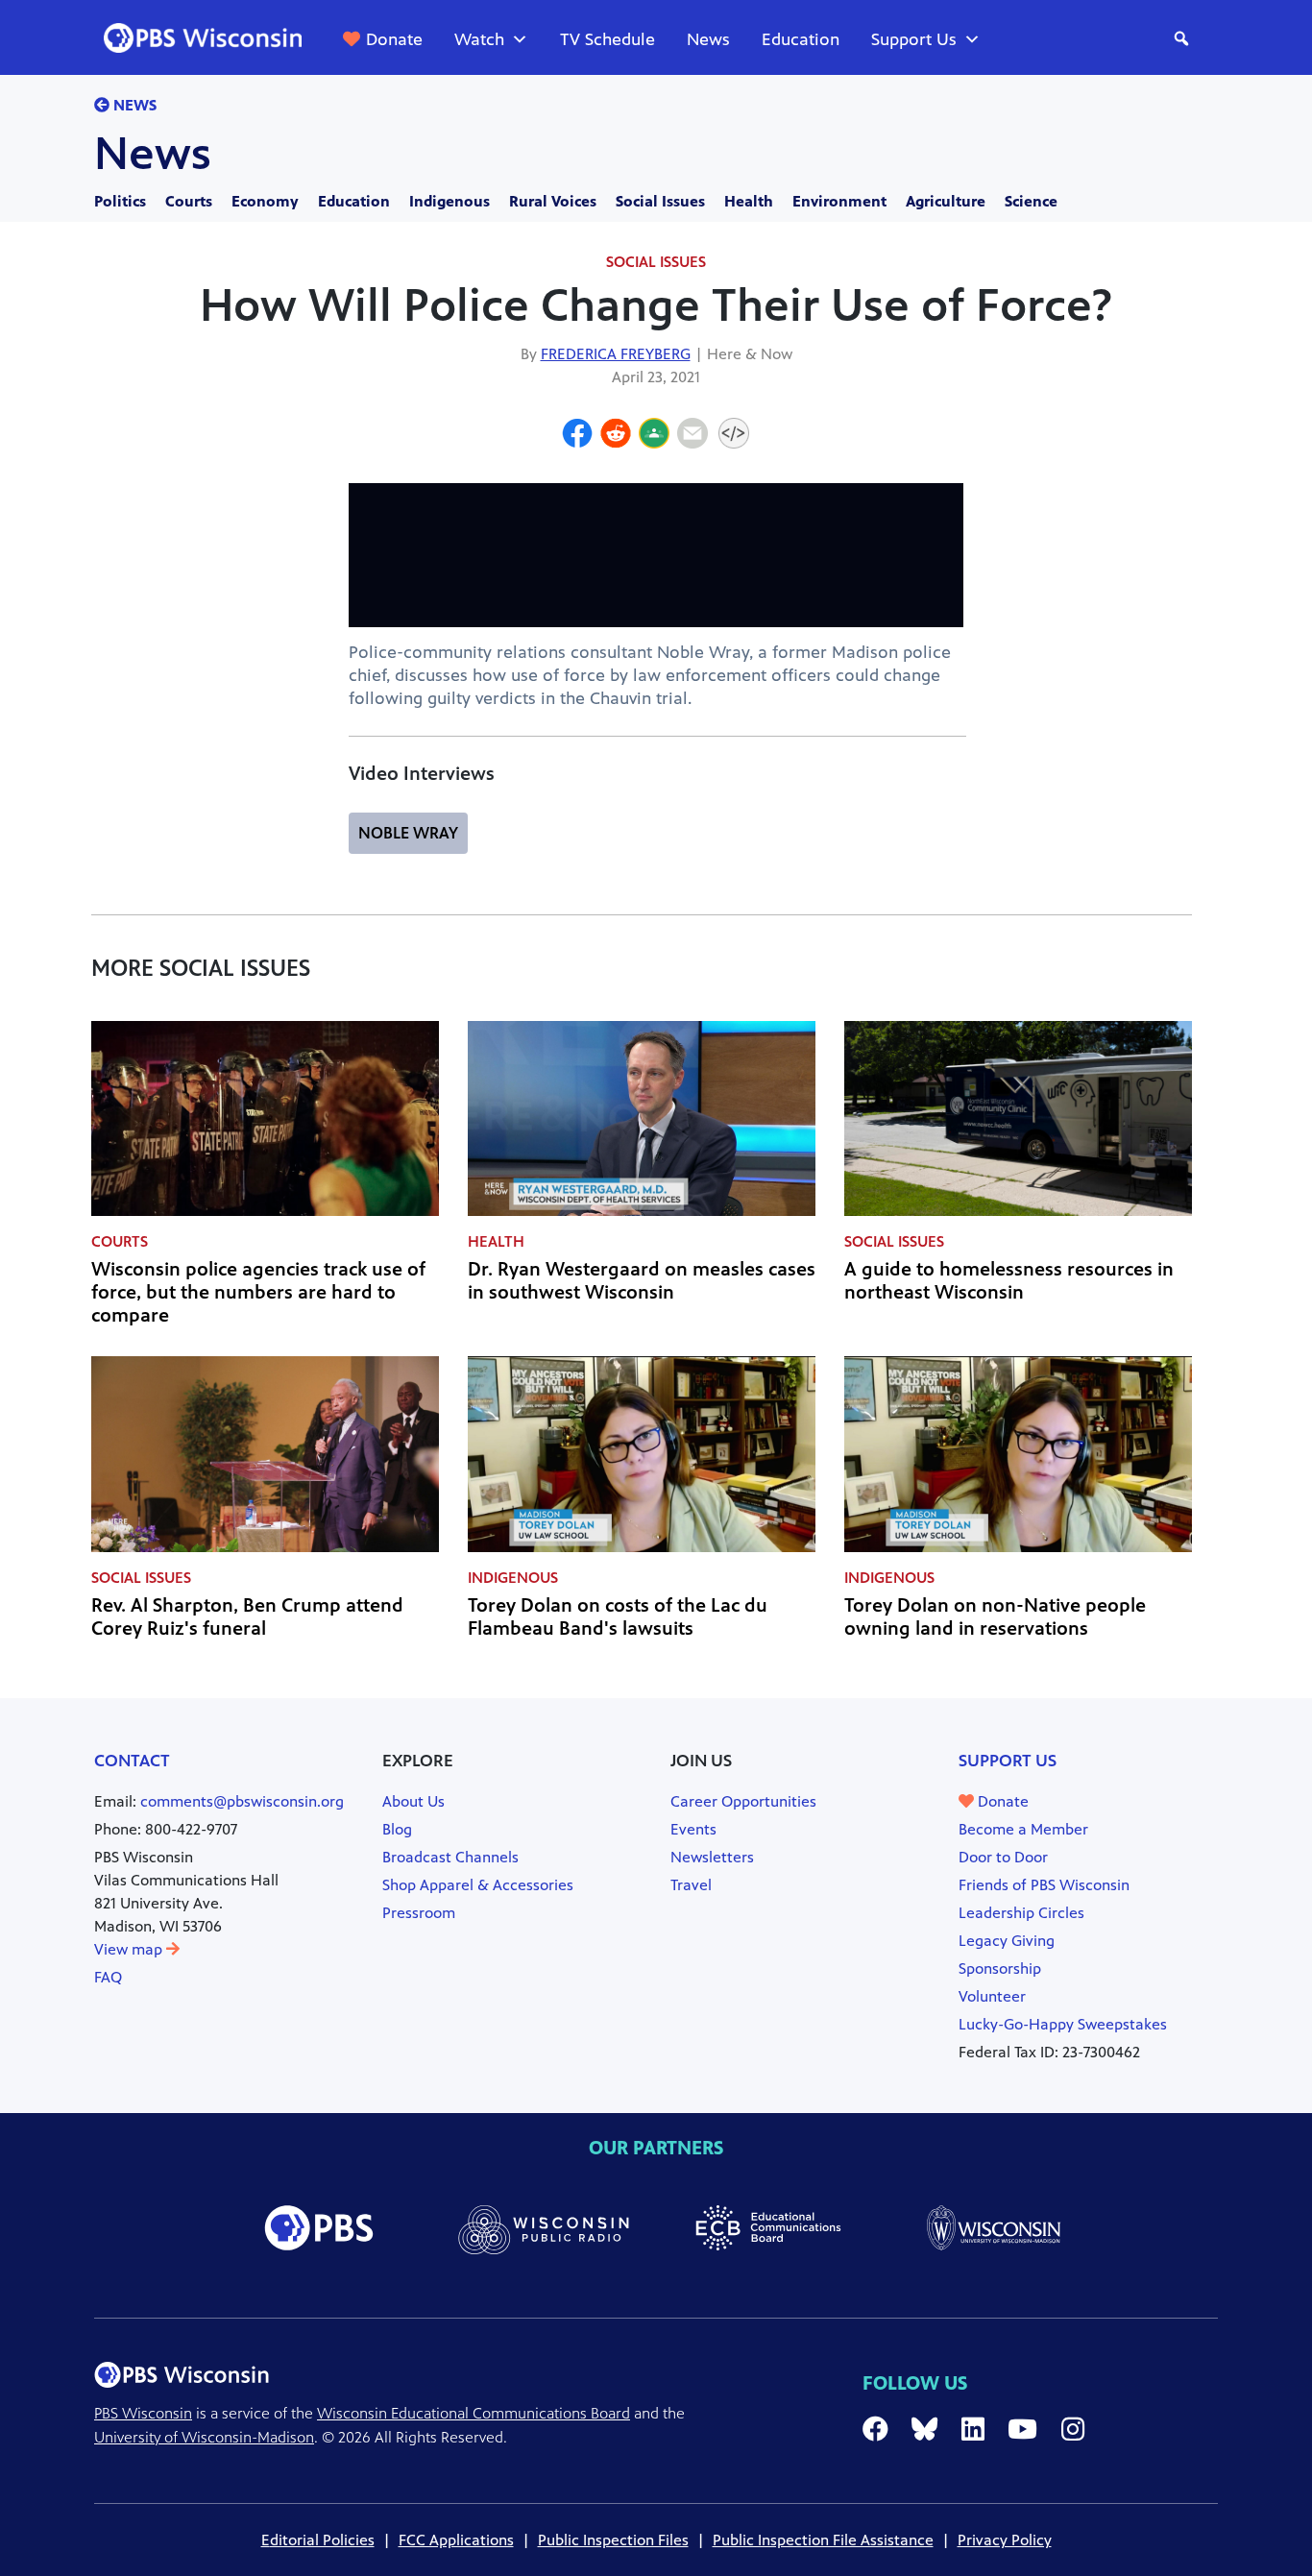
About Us (413, 1801)
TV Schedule (607, 39)
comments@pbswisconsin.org (242, 1801)
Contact (132, 1761)
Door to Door (1003, 1857)
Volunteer (992, 1996)
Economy (265, 201)
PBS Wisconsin (143, 2413)
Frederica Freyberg (616, 354)
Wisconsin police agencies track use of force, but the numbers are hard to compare (258, 1292)
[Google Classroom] (654, 436)
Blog (397, 1829)
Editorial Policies (318, 2540)
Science (1031, 201)
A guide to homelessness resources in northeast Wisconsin (1009, 1281)
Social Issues (660, 201)
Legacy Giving (1007, 1941)
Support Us (914, 39)
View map (130, 1949)
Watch (479, 39)
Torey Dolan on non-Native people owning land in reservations (995, 1617)
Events (693, 1829)
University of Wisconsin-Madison (204, 2437)
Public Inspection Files (613, 2540)
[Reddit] (616, 436)
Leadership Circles (1021, 1913)
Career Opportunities (743, 1801)
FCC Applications (456, 2540)
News (708, 39)
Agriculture (946, 201)
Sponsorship (1000, 1968)
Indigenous (449, 201)
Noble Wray (408, 833)
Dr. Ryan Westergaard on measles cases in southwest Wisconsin (642, 1281)
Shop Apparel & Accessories (478, 1885)
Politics (120, 201)
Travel (691, 1885)
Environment (839, 201)
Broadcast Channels (450, 1857)
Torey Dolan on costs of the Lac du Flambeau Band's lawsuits (618, 1617)
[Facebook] (577, 436)
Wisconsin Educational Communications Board (474, 2413)
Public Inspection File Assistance (823, 2540)
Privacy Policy (1005, 2540)
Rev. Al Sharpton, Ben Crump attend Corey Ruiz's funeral (247, 1617)
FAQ (108, 1977)
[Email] (692, 436)
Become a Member (1023, 1829)
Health (749, 201)
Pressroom (419, 1913)
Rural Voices (553, 201)
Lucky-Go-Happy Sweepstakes (1063, 2024)
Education (801, 39)
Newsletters (712, 1857)
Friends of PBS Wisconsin (1044, 1885)
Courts (189, 201)
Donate (394, 39)
